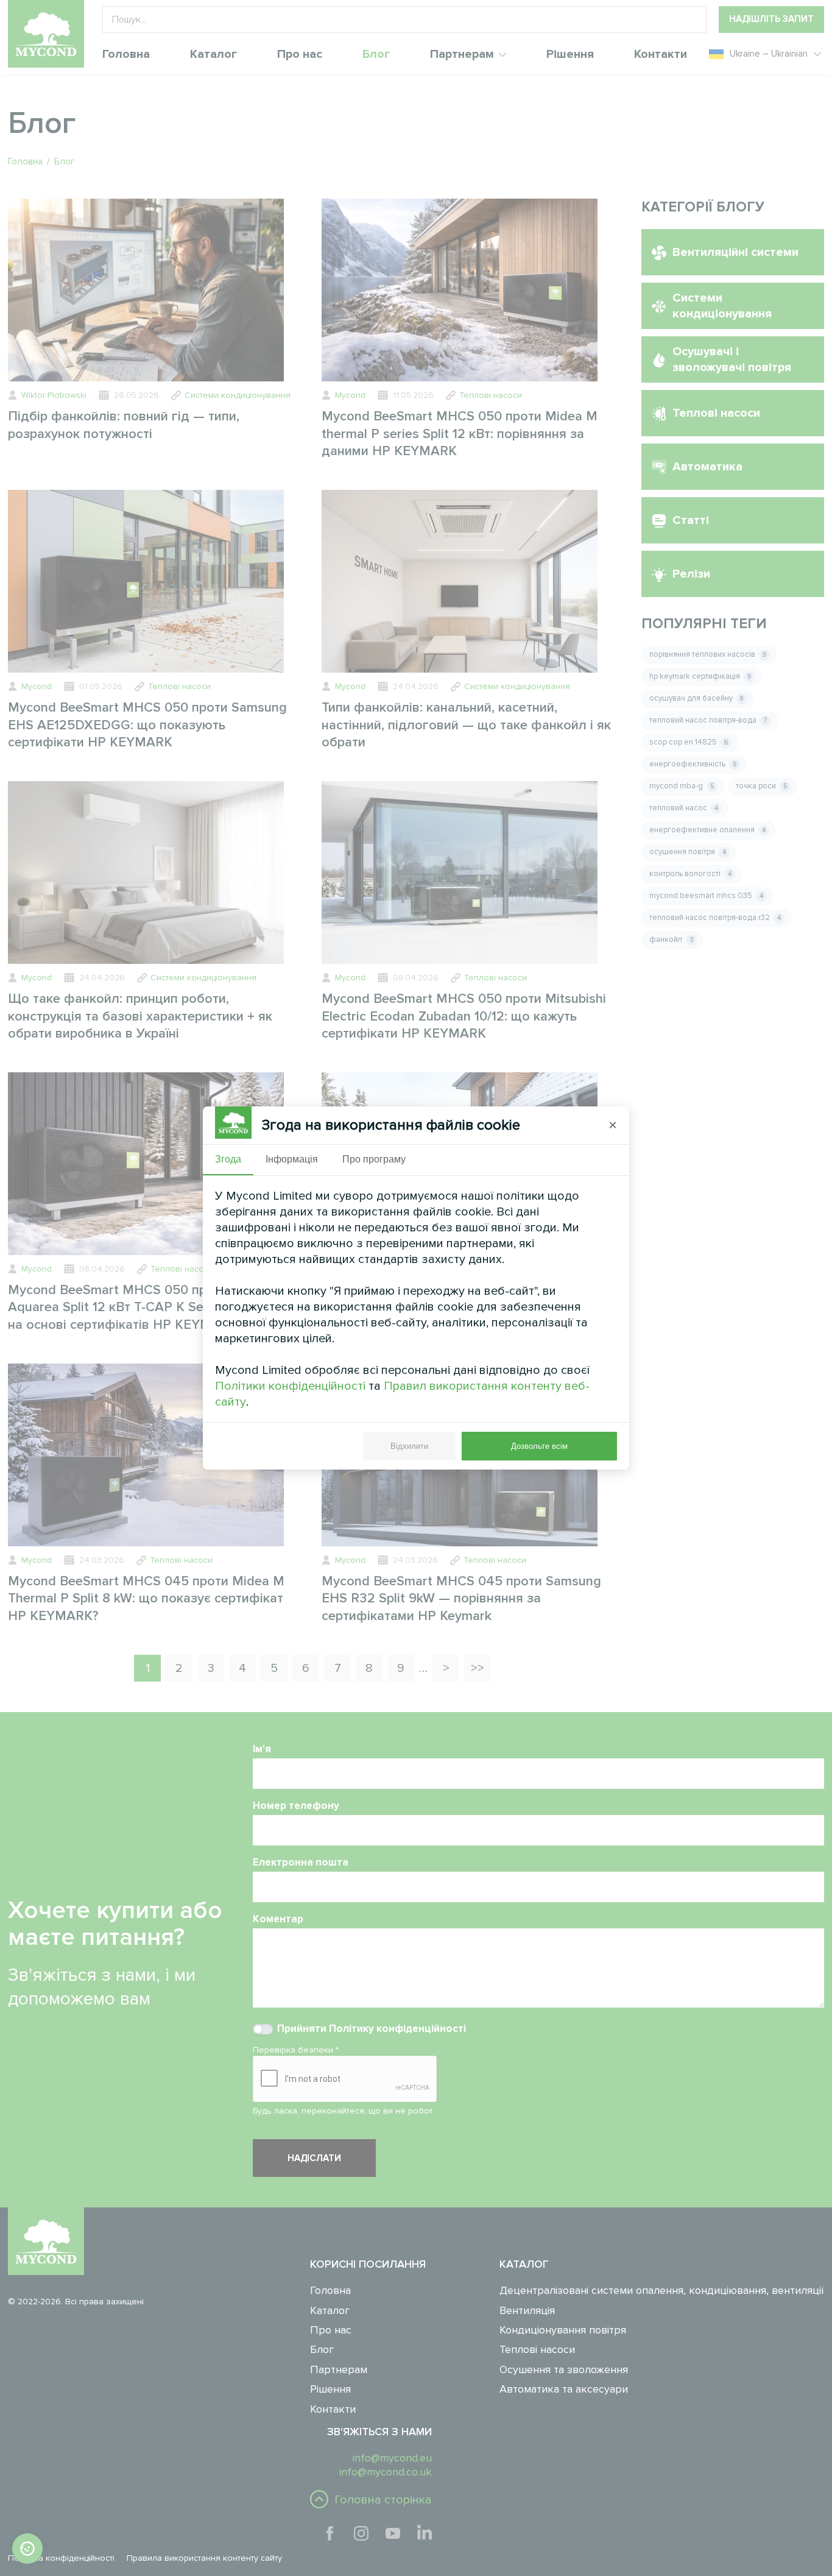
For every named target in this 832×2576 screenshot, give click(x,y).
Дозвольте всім (539, 1446)
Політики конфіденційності (290, 1386)
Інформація (292, 1159)
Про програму (374, 1159)
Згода (228, 1159)
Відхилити (409, 1446)
